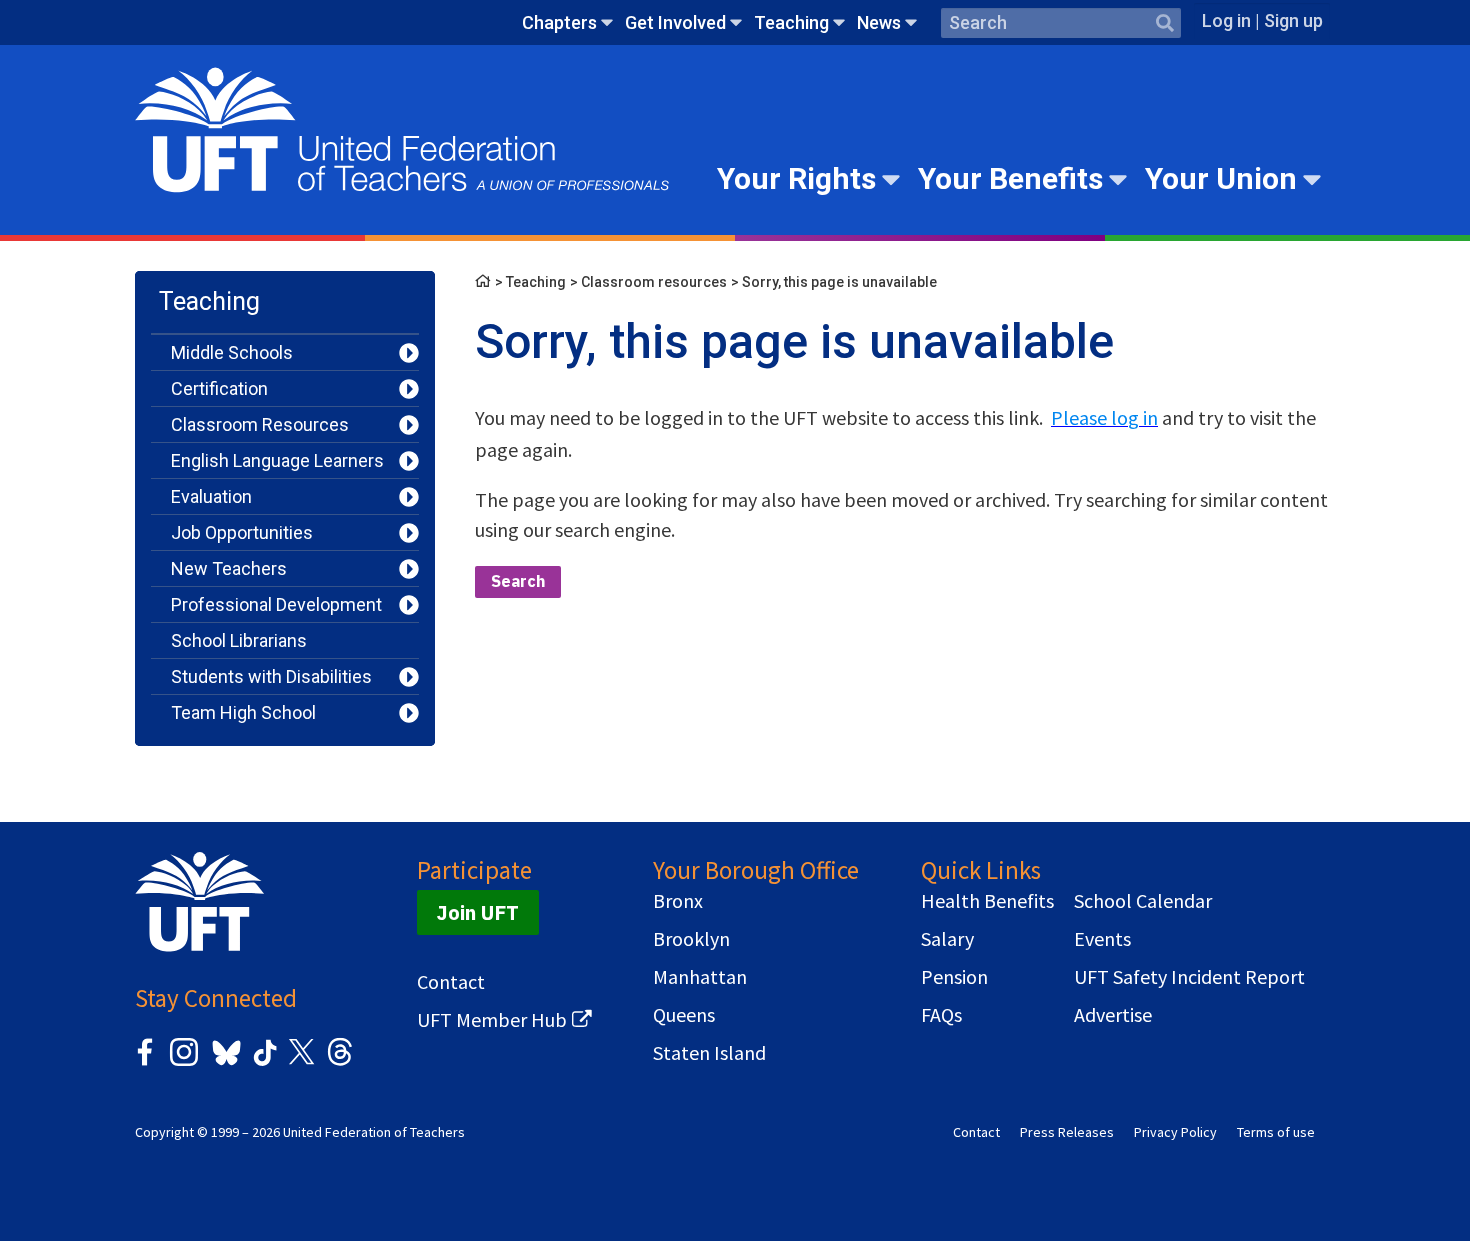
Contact (451, 982)
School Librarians (239, 640)
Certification (219, 388)
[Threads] (340, 1062)
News (879, 22)
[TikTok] (262, 1062)
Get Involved (675, 22)
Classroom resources (654, 282)
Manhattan (700, 977)
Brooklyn (691, 939)
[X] (301, 1062)
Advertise (1113, 1015)
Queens (684, 1015)
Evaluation (211, 496)
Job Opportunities (242, 532)
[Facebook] (145, 1062)
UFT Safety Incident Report (1189, 977)
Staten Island (709, 1053)
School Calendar (1143, 901)
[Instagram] (184, 1062)
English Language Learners (277, 460)
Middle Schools (232, 352)
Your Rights (796, 178)
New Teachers (229, 568)
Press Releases (1067, 1132)
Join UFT (478, 912)
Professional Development (276, 604)
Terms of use (1276, 1132)
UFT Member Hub (492, 1020)
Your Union (1221, 178)
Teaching (791, 22)
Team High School (243, 712)
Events (1102, 939)
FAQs (941, 1015)
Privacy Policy (1175, 1132)
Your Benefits (1010, 178)
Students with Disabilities (271, 676)
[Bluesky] (224, 1066)
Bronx (678, 901)
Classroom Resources (260, 424)
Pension (954, 977)
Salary (947, 939)
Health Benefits (987, 901)
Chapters (559, 22)
